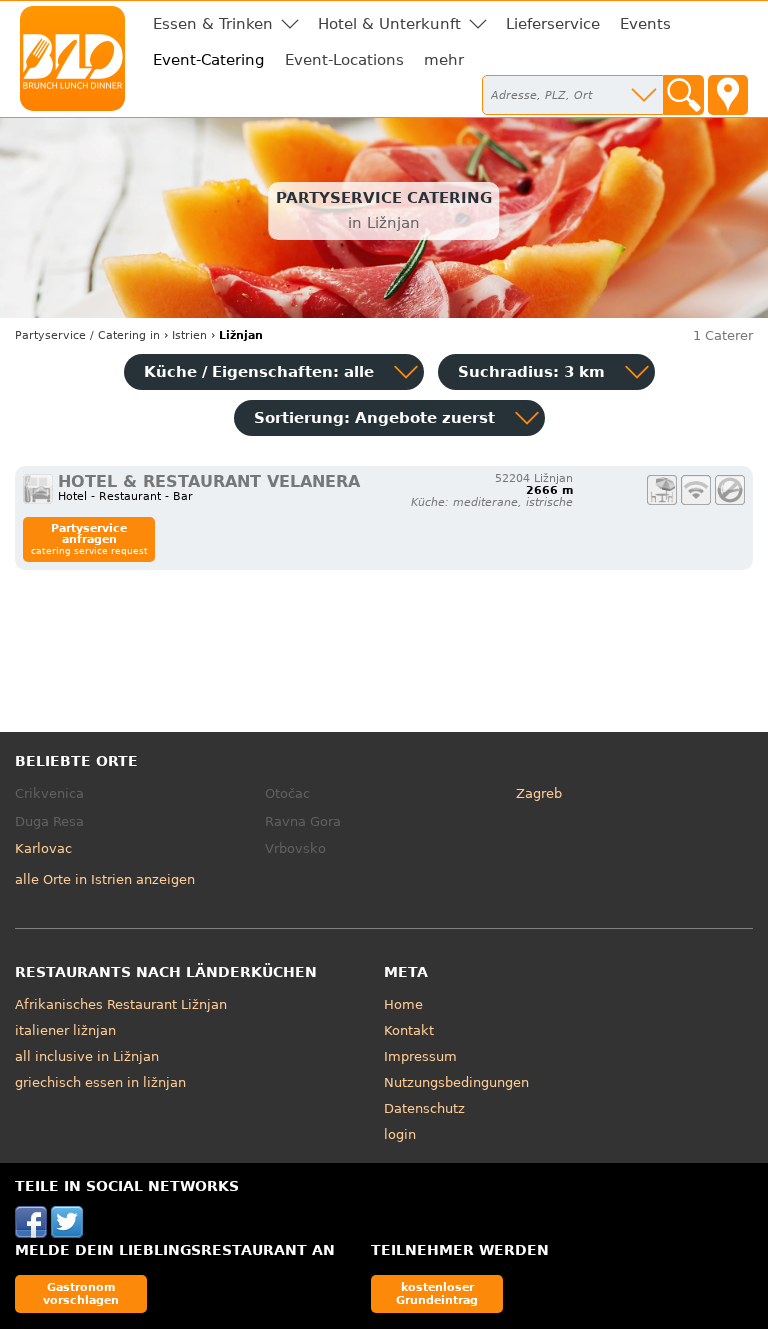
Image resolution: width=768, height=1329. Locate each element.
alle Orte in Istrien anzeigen (105, 879)
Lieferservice (553, 24)
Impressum (420, 1056)
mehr (444, 60)
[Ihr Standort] (728, 95)
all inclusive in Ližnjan (87, 1056)
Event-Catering (209, 60)
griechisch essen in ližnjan (100, 1082)
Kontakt (409, 1030)
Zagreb (539, 793)
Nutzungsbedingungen (456, 1082)
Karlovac (43, 848)
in (87, 335)
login (400, 1134)
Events (645, 24)
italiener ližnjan (65, 1030)
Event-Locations (344, 60)
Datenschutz (424, 1108)
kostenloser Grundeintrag (437, 1293)
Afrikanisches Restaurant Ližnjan (121, 1004)
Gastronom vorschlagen (81, 1293)
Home (403, 1004)
